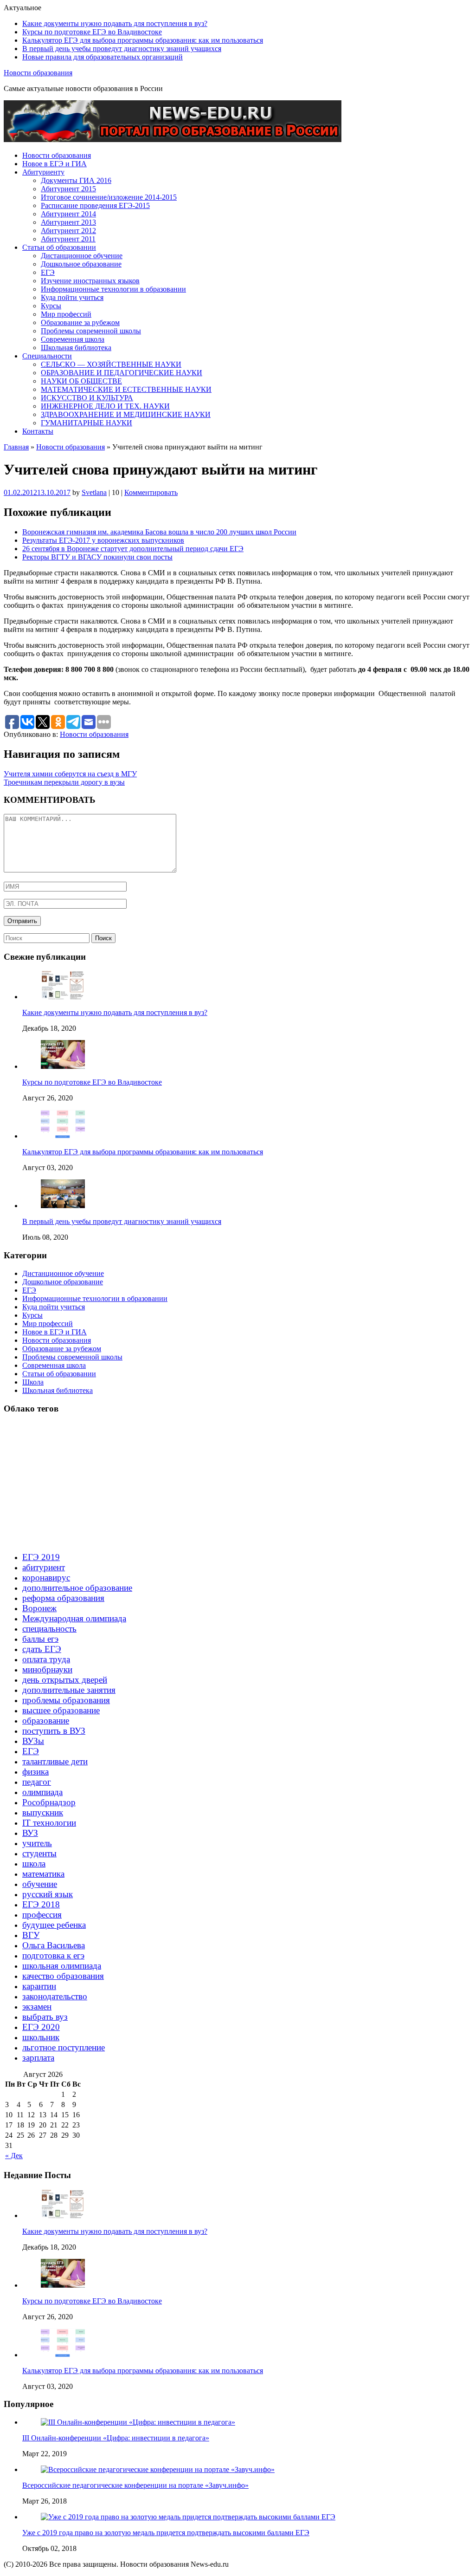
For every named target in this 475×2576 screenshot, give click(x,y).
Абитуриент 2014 (68, 214)
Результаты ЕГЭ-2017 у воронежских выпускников (103, 540)
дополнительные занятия (69, 1690)
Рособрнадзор (49, 1802)
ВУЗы (33, 1741)
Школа (33, 1382)
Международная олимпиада (74, 1618)
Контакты (38, 431)
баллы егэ (40, 1639)
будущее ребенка (54, 1925)
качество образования (63, 1976)
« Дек (14, 2156)
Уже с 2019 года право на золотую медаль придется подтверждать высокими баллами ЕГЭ (166, 2533)
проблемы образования (66, 1700)
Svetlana (94, 492)
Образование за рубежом (80, 322)
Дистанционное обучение (82, 256)
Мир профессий (66, 314)
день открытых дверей (65, 1680)
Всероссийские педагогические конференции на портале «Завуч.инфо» (135, 2485)
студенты (39, 1853)
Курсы (51, 306)
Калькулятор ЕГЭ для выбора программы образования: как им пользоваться (143, 40)
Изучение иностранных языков (90, 281)
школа (34, 1864)
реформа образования (63, 1598)
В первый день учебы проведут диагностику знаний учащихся (122, 49)
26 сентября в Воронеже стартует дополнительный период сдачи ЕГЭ (133, 549)
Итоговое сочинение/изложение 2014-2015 (109, 197)
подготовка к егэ (53, 1955)
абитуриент (44, 1567)
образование (46, 1721)
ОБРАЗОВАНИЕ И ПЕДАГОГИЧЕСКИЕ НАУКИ (122, 373)
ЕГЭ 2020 (41, 2027)
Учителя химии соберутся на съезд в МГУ (70, 774)
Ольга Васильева (54, 1945)
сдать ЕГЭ (42, 1649)
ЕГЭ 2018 (41, 1904)
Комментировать (151, 492)
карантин (39, 1986)
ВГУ (31, 1935)
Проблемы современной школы (91, 331)
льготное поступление (64, 2047)
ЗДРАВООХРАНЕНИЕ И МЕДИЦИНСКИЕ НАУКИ (126, 414)
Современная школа (73, 339)
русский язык (48, 1894)
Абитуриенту (43, 172)
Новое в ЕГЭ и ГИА (55, 164)
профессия (42, 1915)
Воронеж (39, 1608)
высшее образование (61, 1710)
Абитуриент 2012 (68, 231)
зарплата (38, 2058)
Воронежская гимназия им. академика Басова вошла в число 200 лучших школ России (159, 532)
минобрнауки (47, 1669)
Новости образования (38, 73)
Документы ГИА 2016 (76, 180)
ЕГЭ (48, 272)
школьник (41, 2037)
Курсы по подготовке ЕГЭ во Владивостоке (92, 32)
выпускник (43, 1812)
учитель (37, 1843)
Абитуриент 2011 (68, 239)
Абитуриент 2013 (68, 222)
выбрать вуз (45, 2017)
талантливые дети (55, 1761)
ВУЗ (30, 1833)
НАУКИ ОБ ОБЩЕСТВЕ (81, 381)
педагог (37, 1782)
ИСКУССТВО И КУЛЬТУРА (87, 398)
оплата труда (46, 1659)
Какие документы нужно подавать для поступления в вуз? (115, 23)
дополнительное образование (77, 1588)
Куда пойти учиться (72, 297)
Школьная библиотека (76, 348)
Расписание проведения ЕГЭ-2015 (95, 205)
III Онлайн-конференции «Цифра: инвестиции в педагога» (116, 2438)
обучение (40, 1884)
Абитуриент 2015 (68, 189)
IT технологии (49, 1823)
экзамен (37, 2007)
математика (43, 1874)
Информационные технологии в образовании (113, 289)
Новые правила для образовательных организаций (103, 57)
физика (35, 1772)
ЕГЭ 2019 (41, 1557)
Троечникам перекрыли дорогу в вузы (64, 782)
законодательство (55, 1996)
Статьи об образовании (59, 247)
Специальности (47, 356)
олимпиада (42, 1792)
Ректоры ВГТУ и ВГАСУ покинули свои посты (97, 557)
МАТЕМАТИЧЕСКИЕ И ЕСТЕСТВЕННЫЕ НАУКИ (126, 389)
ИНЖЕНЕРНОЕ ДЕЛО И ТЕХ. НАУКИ (105, 406)
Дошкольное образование (81, 264)
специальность (49, 1629)
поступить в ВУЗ (54, 1731)
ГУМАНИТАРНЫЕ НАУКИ (87, 423)
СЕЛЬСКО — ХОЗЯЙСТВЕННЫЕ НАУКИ (111, 364)
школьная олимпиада (62, 1966)
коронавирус (46, 1577)
